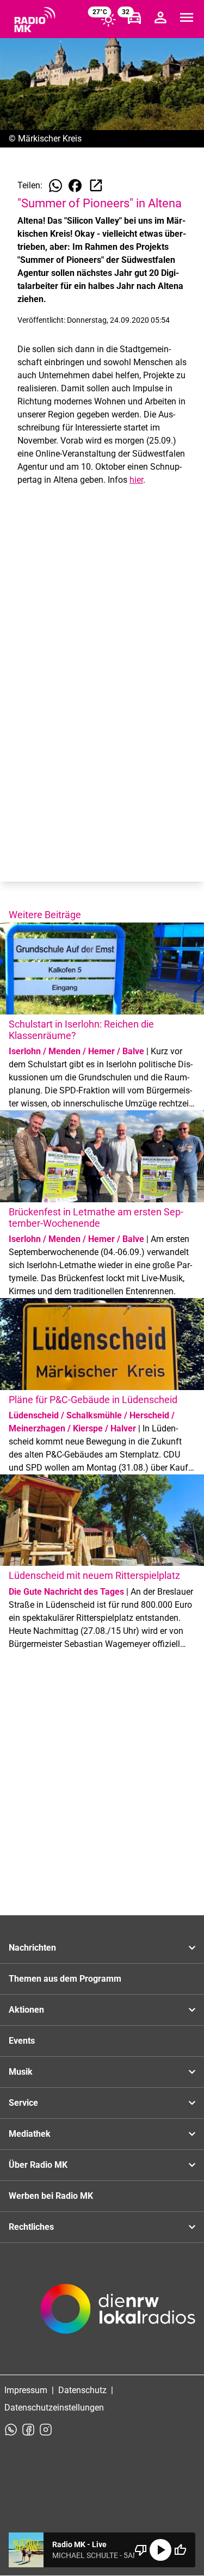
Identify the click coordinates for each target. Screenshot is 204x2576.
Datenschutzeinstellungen (54, 2408)
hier (136, 480)
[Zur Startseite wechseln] (35, 20)
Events (22, 2041)
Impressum (26, 2390)
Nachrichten (32, 1948)
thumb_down (141, 2550)
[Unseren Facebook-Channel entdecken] (28, 2430)
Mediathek (30, 2134)
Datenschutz (82, 2390)
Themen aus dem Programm (65, 1979)
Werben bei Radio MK (51, 2196)
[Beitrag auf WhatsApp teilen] (55, 186)
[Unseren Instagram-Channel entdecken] (46, 2430)
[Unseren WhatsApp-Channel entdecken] (11, 2430)
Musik (21, 2072)
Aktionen (26, 2010)
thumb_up (180, 2550)
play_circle (160, 2550)
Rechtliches (31, 2227)
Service (23, 2103)
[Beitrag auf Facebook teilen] (75, 186)
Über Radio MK (38, 2165)
